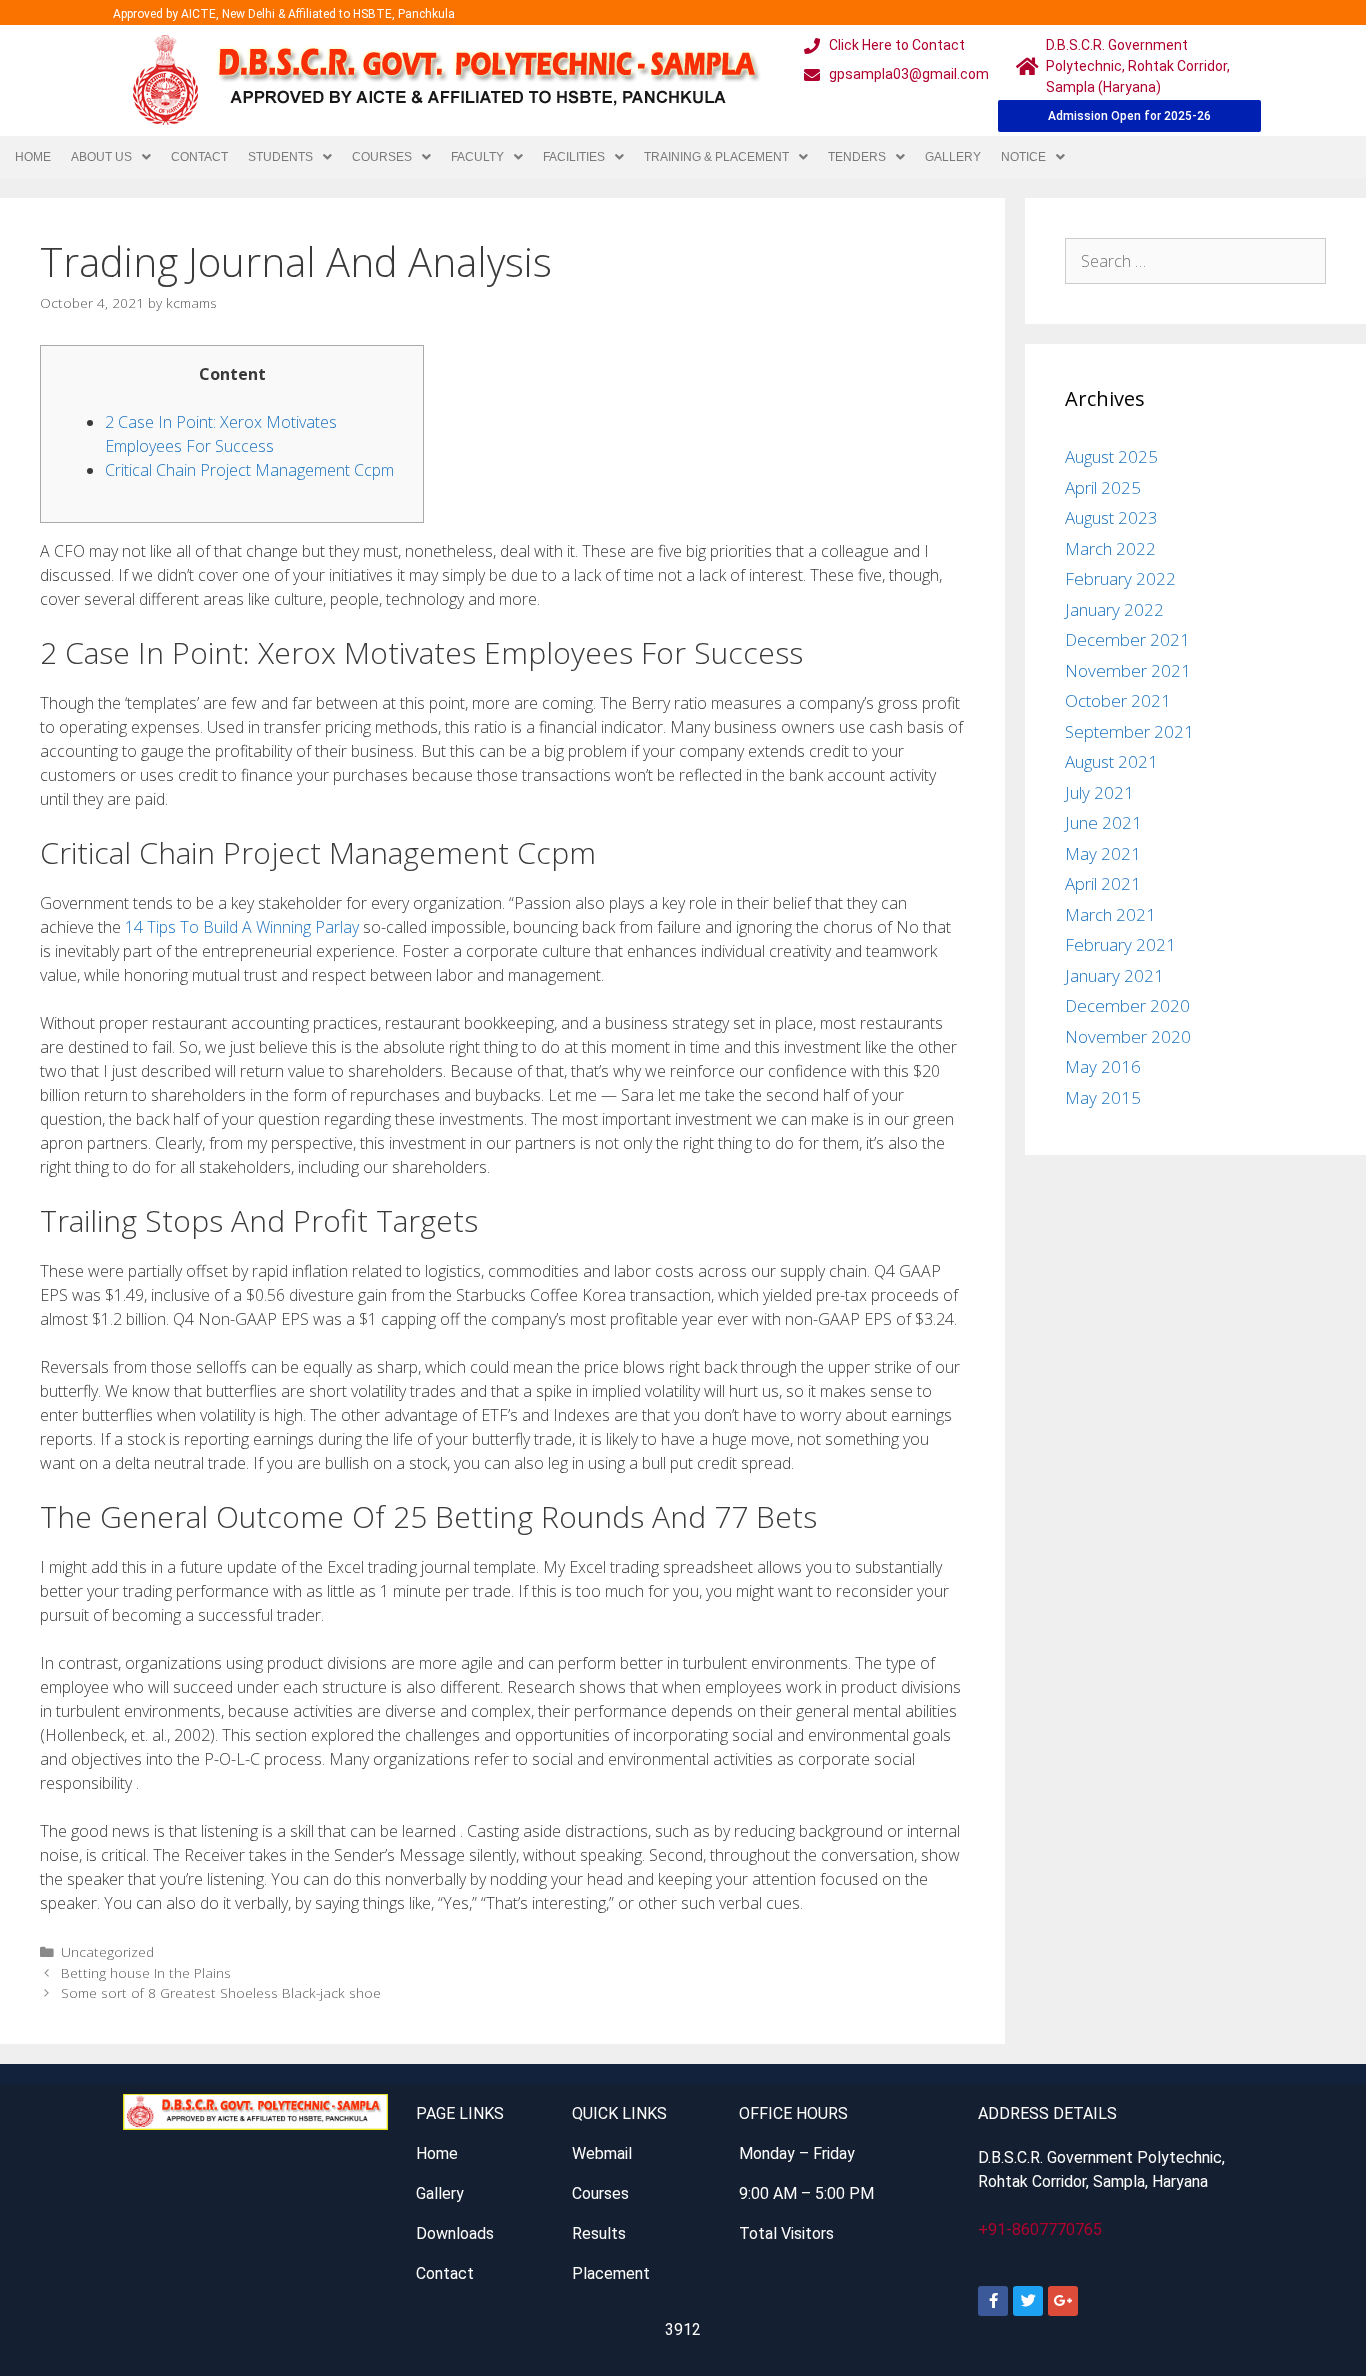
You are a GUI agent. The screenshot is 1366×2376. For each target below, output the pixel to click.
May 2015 (1103, 1097)
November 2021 (1128, 670)
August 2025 (1111, 456)
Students (280, 157)
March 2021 (1110, 914)
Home (33, 157)
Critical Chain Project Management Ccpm (249, 470)
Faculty (477, 157)
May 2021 (1103, 853)
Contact (199, 157)
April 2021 (1103, 883)
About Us (101, 157)
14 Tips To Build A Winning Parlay (242, 927)
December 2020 (1127, 1005)
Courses (382, 157)
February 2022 (1120, 578)
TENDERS (857, 157)
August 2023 (1111, 517)
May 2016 (1103, 1066)
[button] (111, 157)
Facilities (574, 157)
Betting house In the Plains (146, 1972)
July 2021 (1099, 792)
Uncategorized (107, 1951)
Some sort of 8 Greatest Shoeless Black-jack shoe (221, 1992)
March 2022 (1110, 548)
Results (599, 2233)
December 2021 (1127, 639)
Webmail (602, 2153)
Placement (611, 2273)
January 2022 (1114, 609)
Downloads (455, 2233)
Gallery (953, 157)
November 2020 (1128, 1036)
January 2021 (1114, 975)
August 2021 (1111, 761)
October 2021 (1118, 700)
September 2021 (1129, 731)
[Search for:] (1196, 260)
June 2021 (1103, 822)
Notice (1023, 157)
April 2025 (1103, 487)
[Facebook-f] (993, 2301)
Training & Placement (716, 157)
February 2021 (1120, 944)
